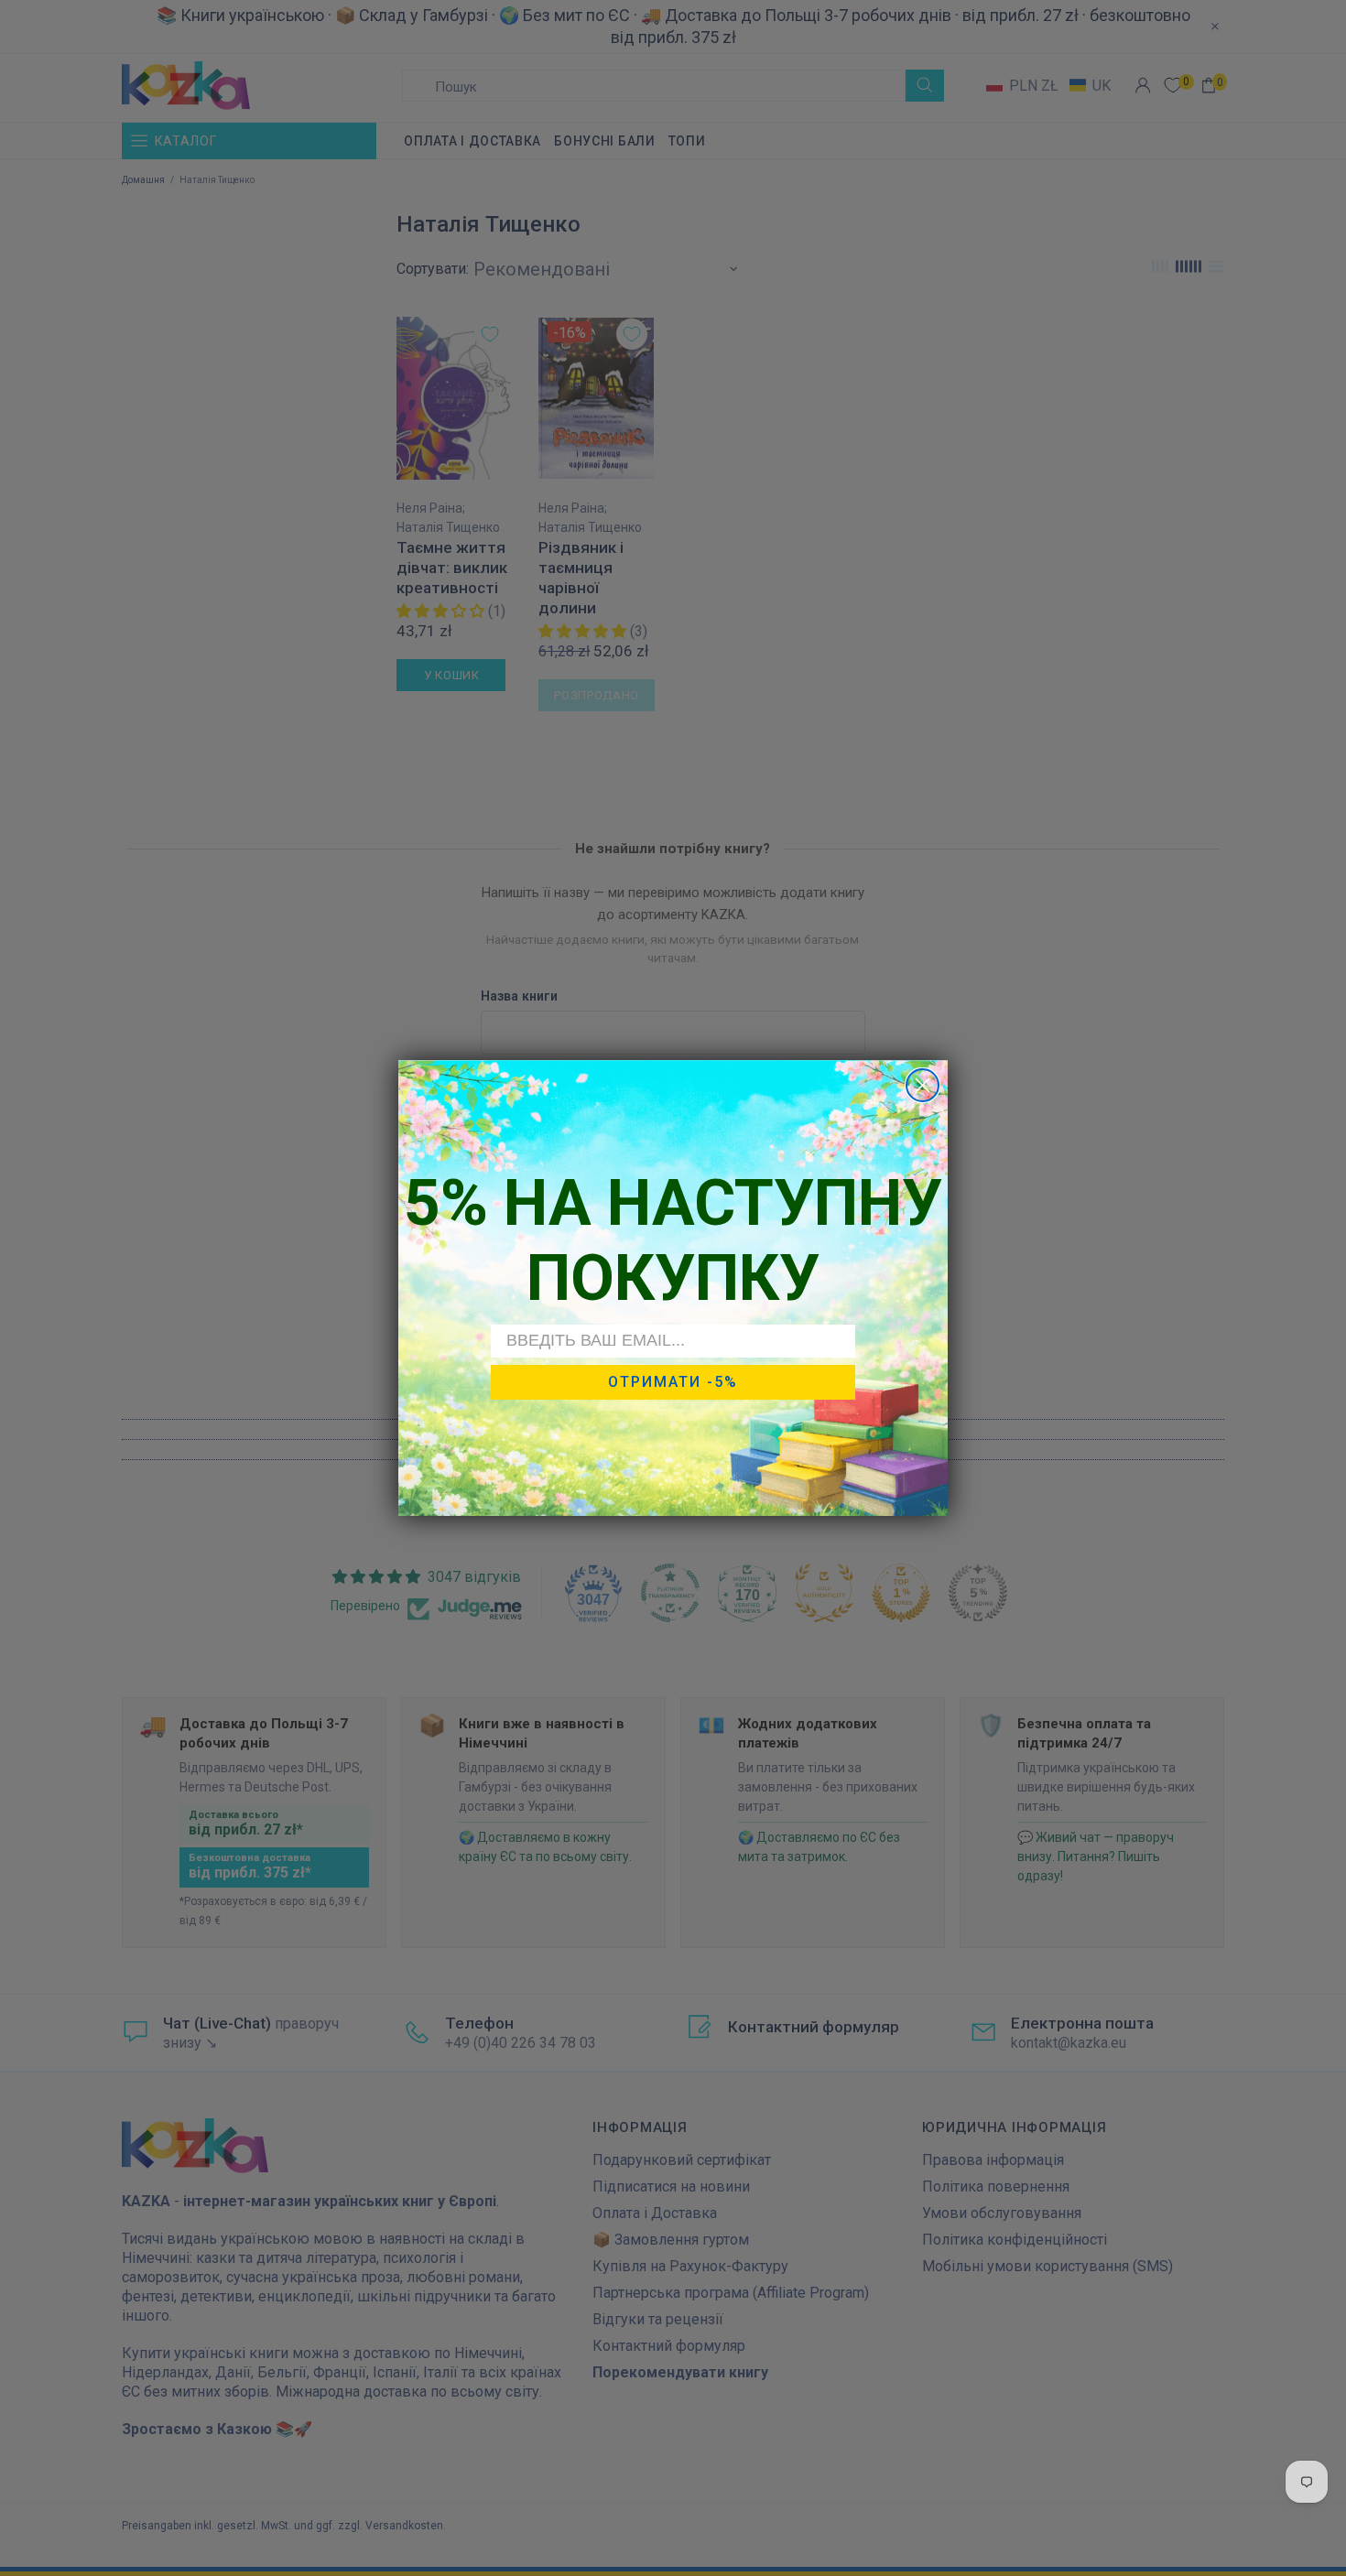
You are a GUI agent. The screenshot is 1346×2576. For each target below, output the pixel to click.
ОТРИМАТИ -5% (673, 1382)
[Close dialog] (923, 1085)
